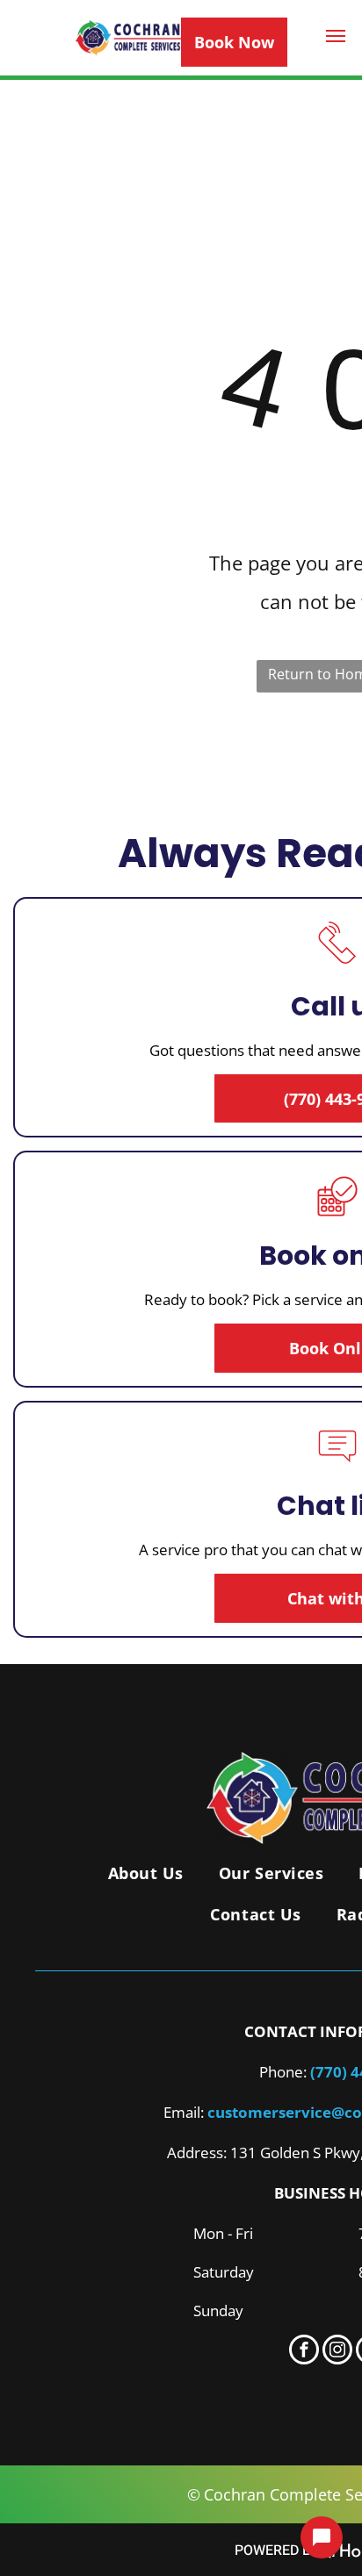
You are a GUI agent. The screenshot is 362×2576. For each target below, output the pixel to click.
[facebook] (304, 2352)
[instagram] (337, 2352)
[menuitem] (146, 1873)
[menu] (336, 36)
